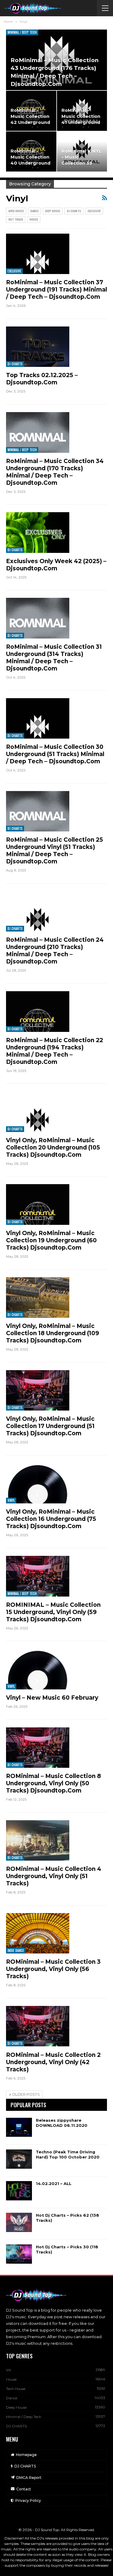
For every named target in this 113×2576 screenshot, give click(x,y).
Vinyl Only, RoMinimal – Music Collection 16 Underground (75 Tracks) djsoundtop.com (51, 1519)
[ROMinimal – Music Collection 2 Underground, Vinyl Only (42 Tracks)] (38, 2026)
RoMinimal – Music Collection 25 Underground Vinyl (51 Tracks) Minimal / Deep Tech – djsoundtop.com (55, 851)
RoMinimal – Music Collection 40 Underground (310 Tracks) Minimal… (30, 163)
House (34, 219)
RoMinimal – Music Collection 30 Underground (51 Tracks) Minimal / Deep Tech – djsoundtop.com (55, 754)
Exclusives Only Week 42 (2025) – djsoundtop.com (56, 565)
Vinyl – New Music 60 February (52, 1698)
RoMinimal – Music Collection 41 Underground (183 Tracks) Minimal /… (81, 123)
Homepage (26, 2455)
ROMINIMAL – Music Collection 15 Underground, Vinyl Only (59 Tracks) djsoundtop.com (53, 1612)
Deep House (53, 211)
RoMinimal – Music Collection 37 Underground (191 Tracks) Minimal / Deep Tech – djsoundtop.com (56, 290)
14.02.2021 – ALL (54, 2183)
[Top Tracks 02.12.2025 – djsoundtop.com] (38, 347)
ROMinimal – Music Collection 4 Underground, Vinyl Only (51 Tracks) (54, 1876)
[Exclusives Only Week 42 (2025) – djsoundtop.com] (38, 532)
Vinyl (11, 1500)
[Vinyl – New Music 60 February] (38, 1669)
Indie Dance (16, 1950)
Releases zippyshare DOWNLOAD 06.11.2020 (62, 2123)
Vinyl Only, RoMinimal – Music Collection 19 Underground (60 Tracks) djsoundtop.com (51, 1240)
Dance (35, 211)
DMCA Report (29, 2478)
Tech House (16, 2389)
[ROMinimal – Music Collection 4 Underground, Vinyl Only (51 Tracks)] (38, 1840)
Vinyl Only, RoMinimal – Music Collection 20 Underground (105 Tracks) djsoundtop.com (53, 1148)
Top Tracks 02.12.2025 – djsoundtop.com (42, 379)
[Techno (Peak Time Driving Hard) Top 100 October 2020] (19, 2159)
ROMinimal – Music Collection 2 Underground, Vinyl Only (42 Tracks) (53, 2062)
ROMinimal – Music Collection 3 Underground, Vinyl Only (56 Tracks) (53, 1969)
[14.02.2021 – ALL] (19, 2191)
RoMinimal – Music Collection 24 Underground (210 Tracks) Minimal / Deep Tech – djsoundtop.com (55, 951)
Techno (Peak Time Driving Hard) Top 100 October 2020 (68, 2154)
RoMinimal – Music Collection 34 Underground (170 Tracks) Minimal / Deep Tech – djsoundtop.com (55, 472)
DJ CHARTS (74, 211)
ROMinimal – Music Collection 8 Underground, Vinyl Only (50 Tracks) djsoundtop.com (53, 1783)
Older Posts (25, 2094)
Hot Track (16, 219)
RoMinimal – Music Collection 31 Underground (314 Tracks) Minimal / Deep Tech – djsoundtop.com (54, 658)
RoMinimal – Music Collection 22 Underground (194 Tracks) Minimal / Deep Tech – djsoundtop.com (55, 1051)
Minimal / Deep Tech (22, 32)
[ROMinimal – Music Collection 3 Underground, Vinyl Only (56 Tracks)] (38, 1933)
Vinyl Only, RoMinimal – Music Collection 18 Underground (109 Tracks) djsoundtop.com (53, 1333)
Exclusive (94, 211)
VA (9, 2370)
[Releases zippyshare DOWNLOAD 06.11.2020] (19, 2127)
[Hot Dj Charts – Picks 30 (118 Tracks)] (19, 2254)
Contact (24, 2489)
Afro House (16, 211)
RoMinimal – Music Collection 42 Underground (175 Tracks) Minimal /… (30, 123)
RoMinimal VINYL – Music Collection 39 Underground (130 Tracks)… (82, 163)
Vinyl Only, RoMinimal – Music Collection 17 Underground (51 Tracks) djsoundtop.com (50, 1426)
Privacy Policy (28, 2500)
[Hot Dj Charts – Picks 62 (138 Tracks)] (19, 2222)
